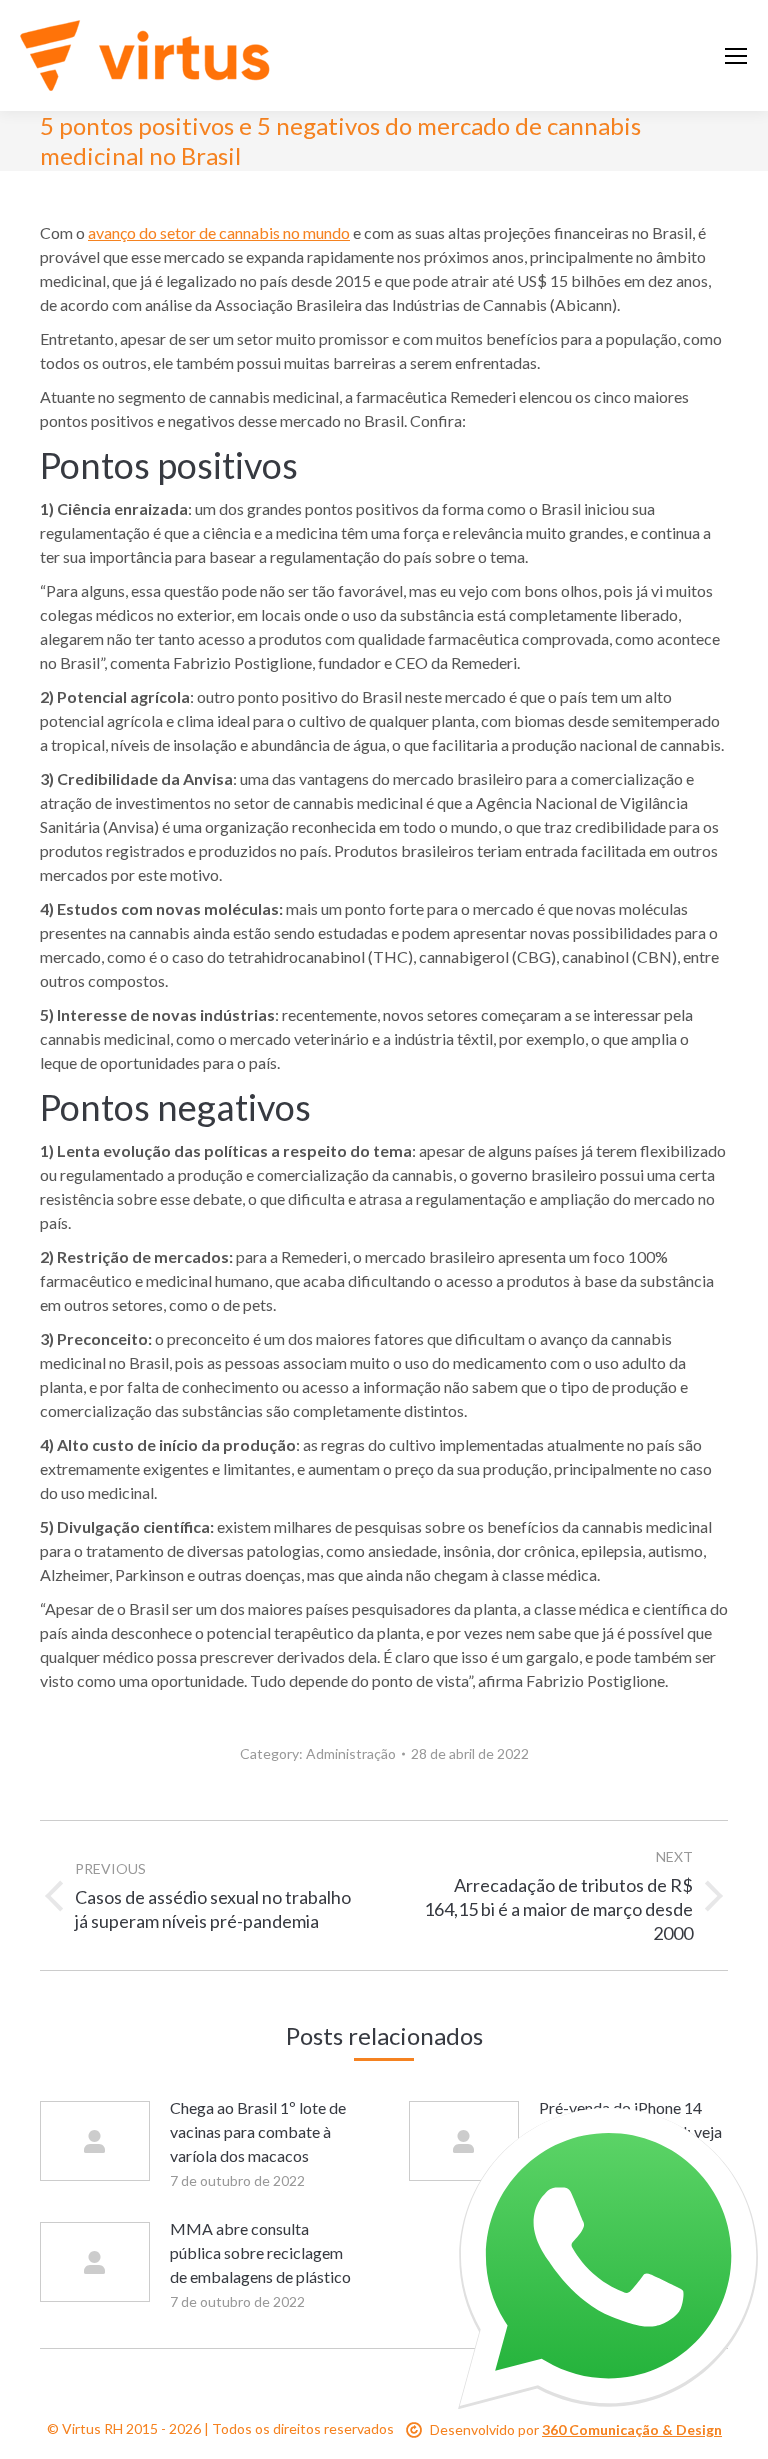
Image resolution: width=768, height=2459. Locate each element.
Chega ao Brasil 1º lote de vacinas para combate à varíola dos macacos (258, 2131)
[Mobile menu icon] (736, 56)
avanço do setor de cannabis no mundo (219, 232)
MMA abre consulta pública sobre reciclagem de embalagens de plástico (260, 2252)
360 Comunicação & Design (632, 2429)
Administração (351, 1753)
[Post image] (95, 2141)
